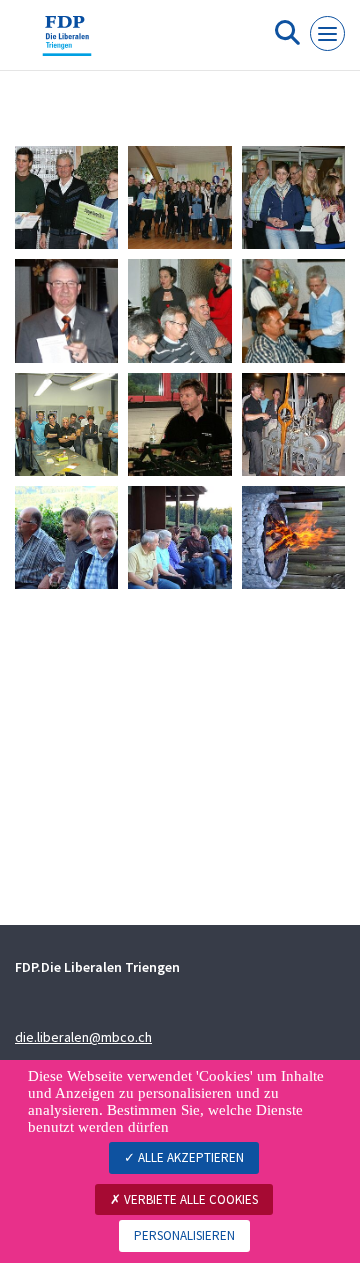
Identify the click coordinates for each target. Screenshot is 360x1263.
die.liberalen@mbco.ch (83, 1037)
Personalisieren (184, 1235)
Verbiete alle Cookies (189, 1199)
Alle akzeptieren (189, 1157)
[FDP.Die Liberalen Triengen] (67, 43)
